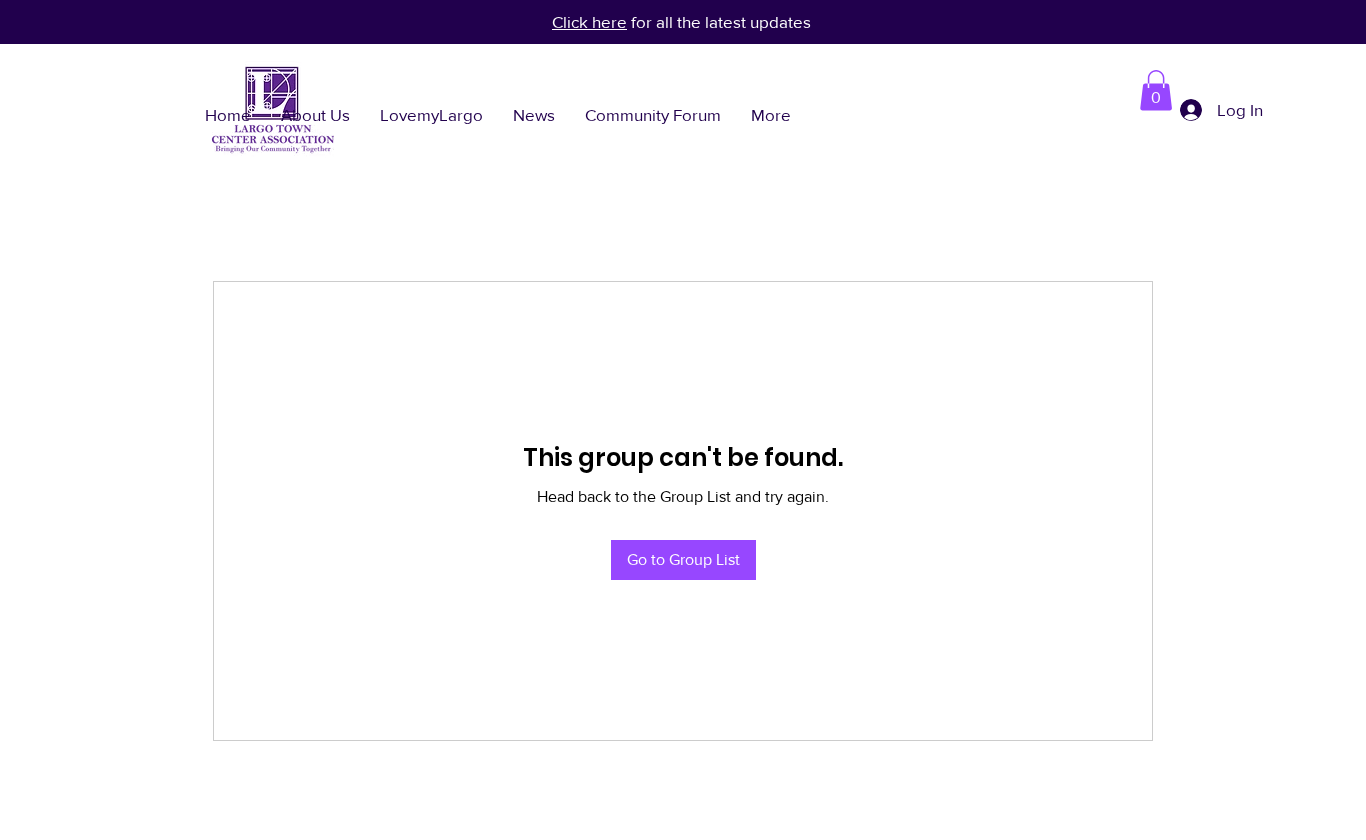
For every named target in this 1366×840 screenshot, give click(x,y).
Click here (589, 21)
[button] (1156, 90)
